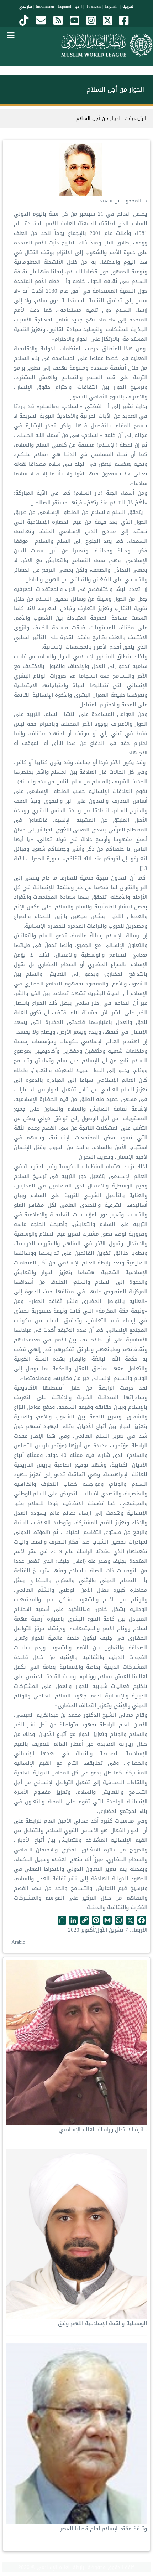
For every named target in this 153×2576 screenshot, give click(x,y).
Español (64, 6)
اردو (78, 6)
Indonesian (45, 6)
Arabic (18, 1942)
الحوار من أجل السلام (99, 119)
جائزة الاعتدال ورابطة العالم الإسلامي (103, 2129)
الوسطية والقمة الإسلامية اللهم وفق (102, 2323)
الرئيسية (138, 119)
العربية (128, 6)
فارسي (25, 6)
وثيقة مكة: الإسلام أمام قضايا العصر (104, 2529)
